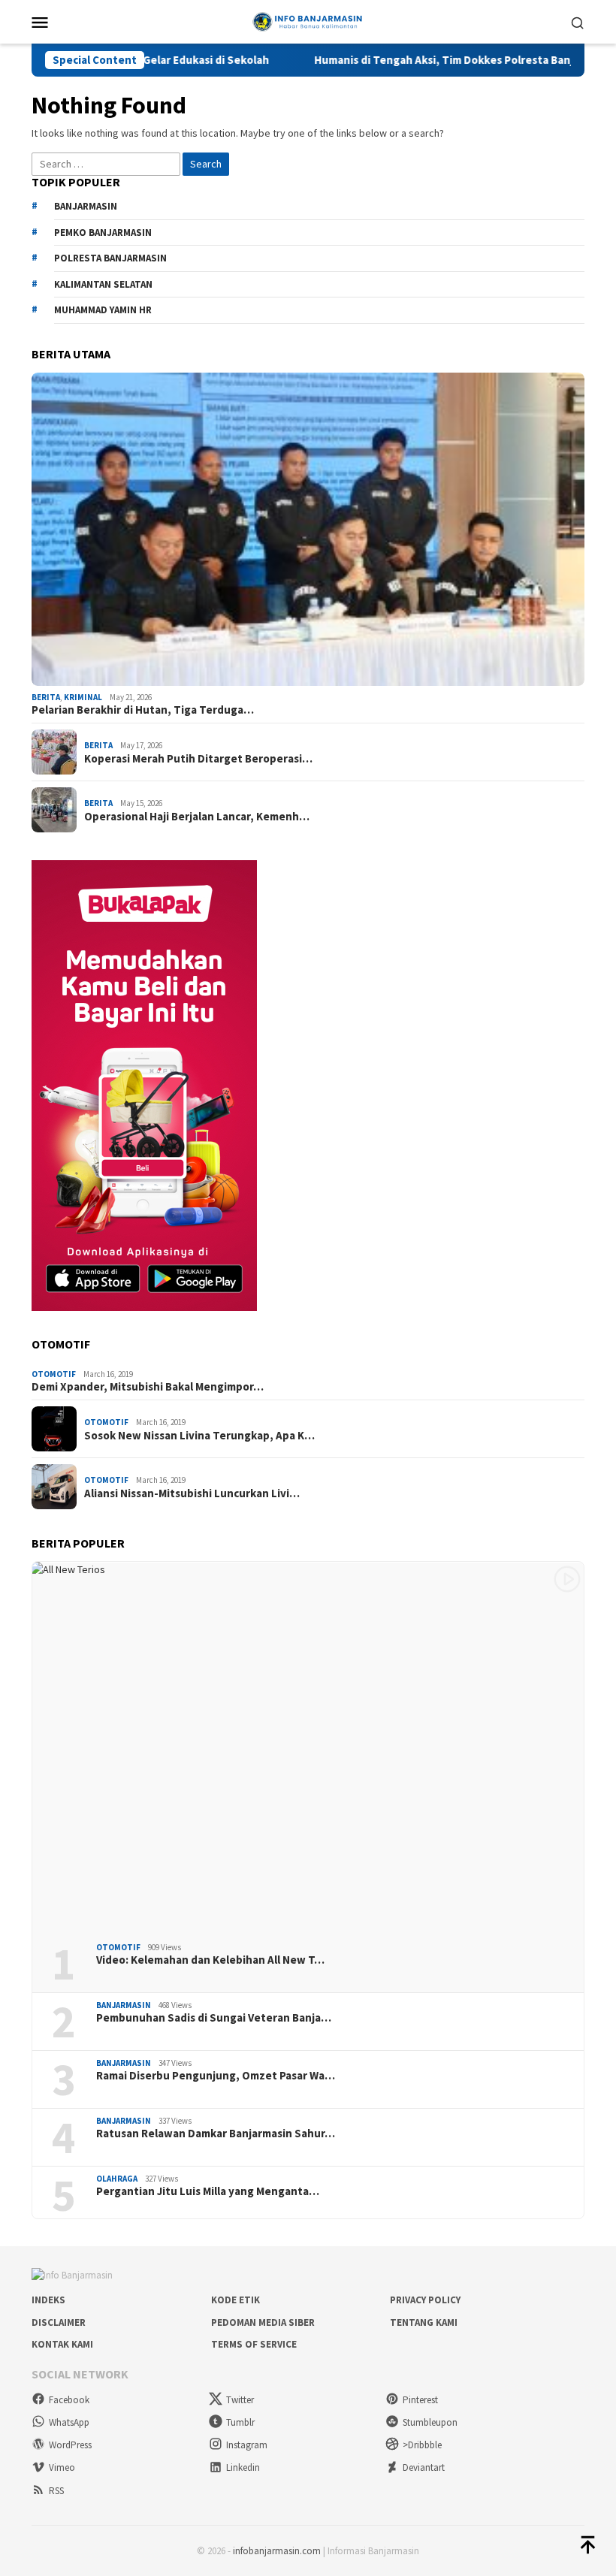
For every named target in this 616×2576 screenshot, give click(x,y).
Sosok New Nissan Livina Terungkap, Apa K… (199, 1436)
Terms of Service (254, 2344)
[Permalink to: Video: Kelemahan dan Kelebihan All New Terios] (308, 1746)
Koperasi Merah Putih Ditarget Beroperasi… (198, 759)
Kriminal (83, 697)
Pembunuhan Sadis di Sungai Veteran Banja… (214, 2018)
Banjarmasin (124, 2005)
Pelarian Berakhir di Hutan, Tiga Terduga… (143, 710)
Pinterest (420, 2400)
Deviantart (424, 2467)
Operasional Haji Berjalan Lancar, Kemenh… (197, 817)
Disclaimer (59, 2322)
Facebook (69, 2400)
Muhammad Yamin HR (103, 310)
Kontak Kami (62, 2344)
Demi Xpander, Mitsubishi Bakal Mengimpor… (148, 1387)
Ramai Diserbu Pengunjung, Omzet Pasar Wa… (216, 2076)
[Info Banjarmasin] (308, 20)
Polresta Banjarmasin (110, 258)
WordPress (70, 2445)
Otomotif (54, 1374)
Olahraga (117, 2179)
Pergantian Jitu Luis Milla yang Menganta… (208, 2191)
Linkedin (243, 2467)
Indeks (48, 2300)
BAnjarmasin (86, 206)
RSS (56, 2491)
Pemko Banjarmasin (103, 233)
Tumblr (240, 2422)
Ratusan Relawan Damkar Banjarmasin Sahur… (216, 2134)
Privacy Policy (425, 2300)
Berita (46, 697)
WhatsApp (69, 2422)
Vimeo (62, 2467)
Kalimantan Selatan (103, 284)
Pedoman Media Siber (263, 2322)
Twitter (240, 2400)
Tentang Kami (424, 2322)
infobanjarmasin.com (277, 2551)
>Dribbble (422, 2445)
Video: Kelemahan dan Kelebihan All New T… (210, 1960)
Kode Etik (236, 2300)
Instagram (247, 2445)
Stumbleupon (430, 2422)
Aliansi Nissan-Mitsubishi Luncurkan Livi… (192, 1493)
